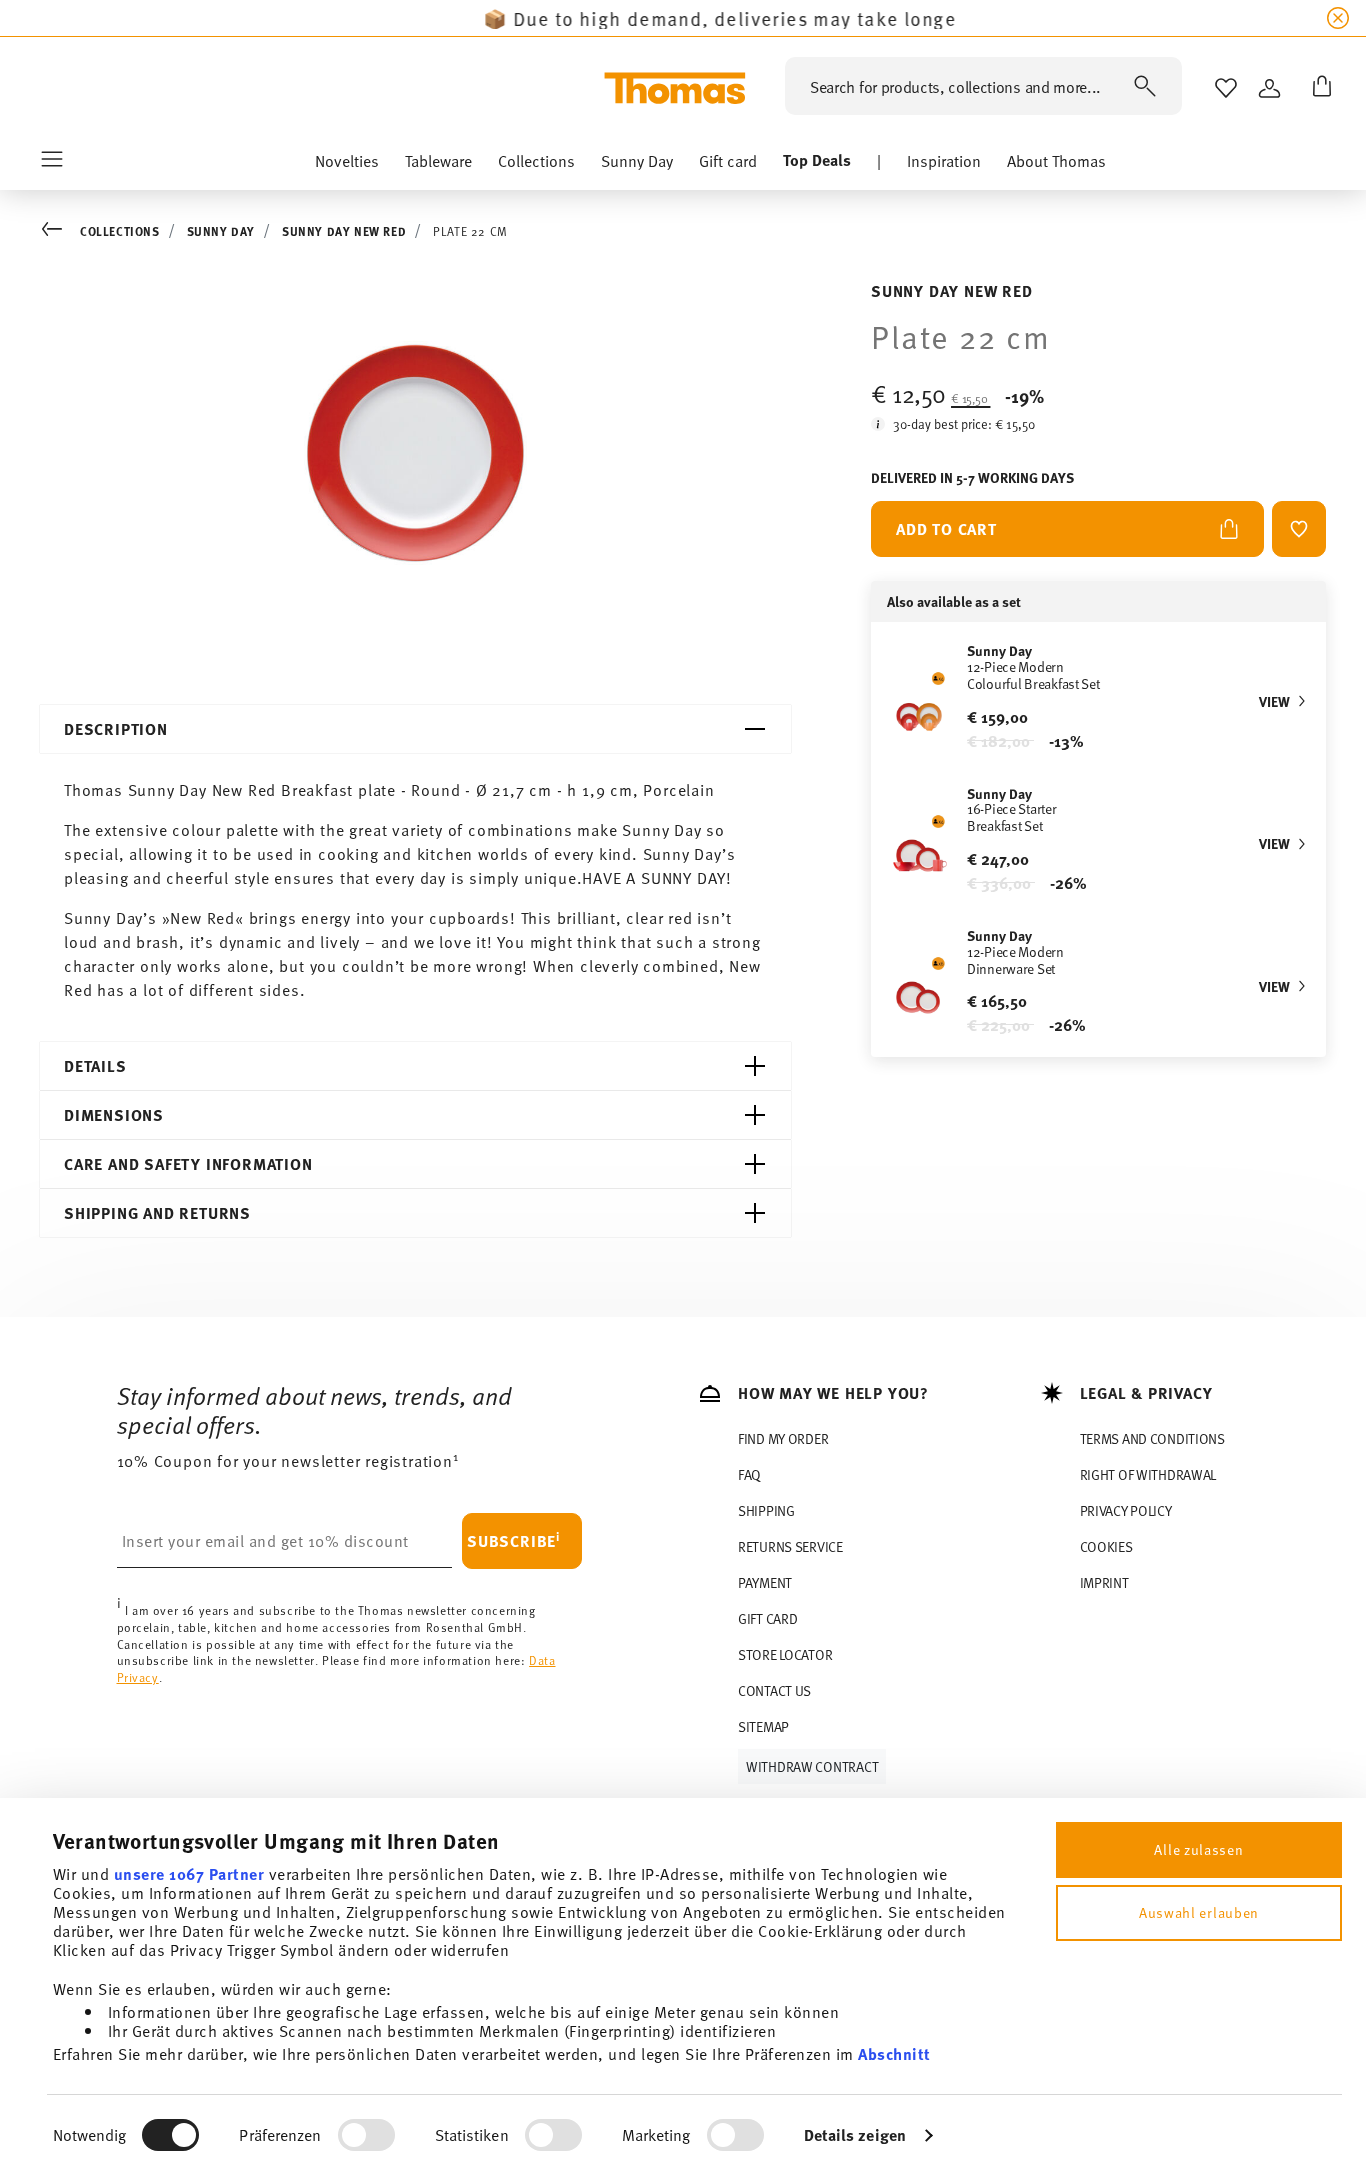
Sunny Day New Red (344, 231)
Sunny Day (221, 231)
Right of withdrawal (1148, 1474)
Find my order (783, 1438)
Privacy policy (1126, 1510)
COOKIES (1106, 1546)
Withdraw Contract (812, 1766)
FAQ (749, 1474)
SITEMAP (763, 1726)
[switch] (366, 2135)
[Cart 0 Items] (1318, 88)
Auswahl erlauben (1199, 1912)
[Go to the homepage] (675, 88)
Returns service (790, 1546)
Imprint (1104, 1582)
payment (765, 1582)
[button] (347, 165)
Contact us (774, 1690)
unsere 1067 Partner (189, 1873)
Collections (120, 231)
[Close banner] (1338, 18)
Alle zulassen (1198, 1849)
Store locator (785, 1654)
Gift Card (767, 1618)
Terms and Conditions (1152, 1438)
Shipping (766, 1510)
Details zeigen (855, 2134)
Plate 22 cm (470, 231)
